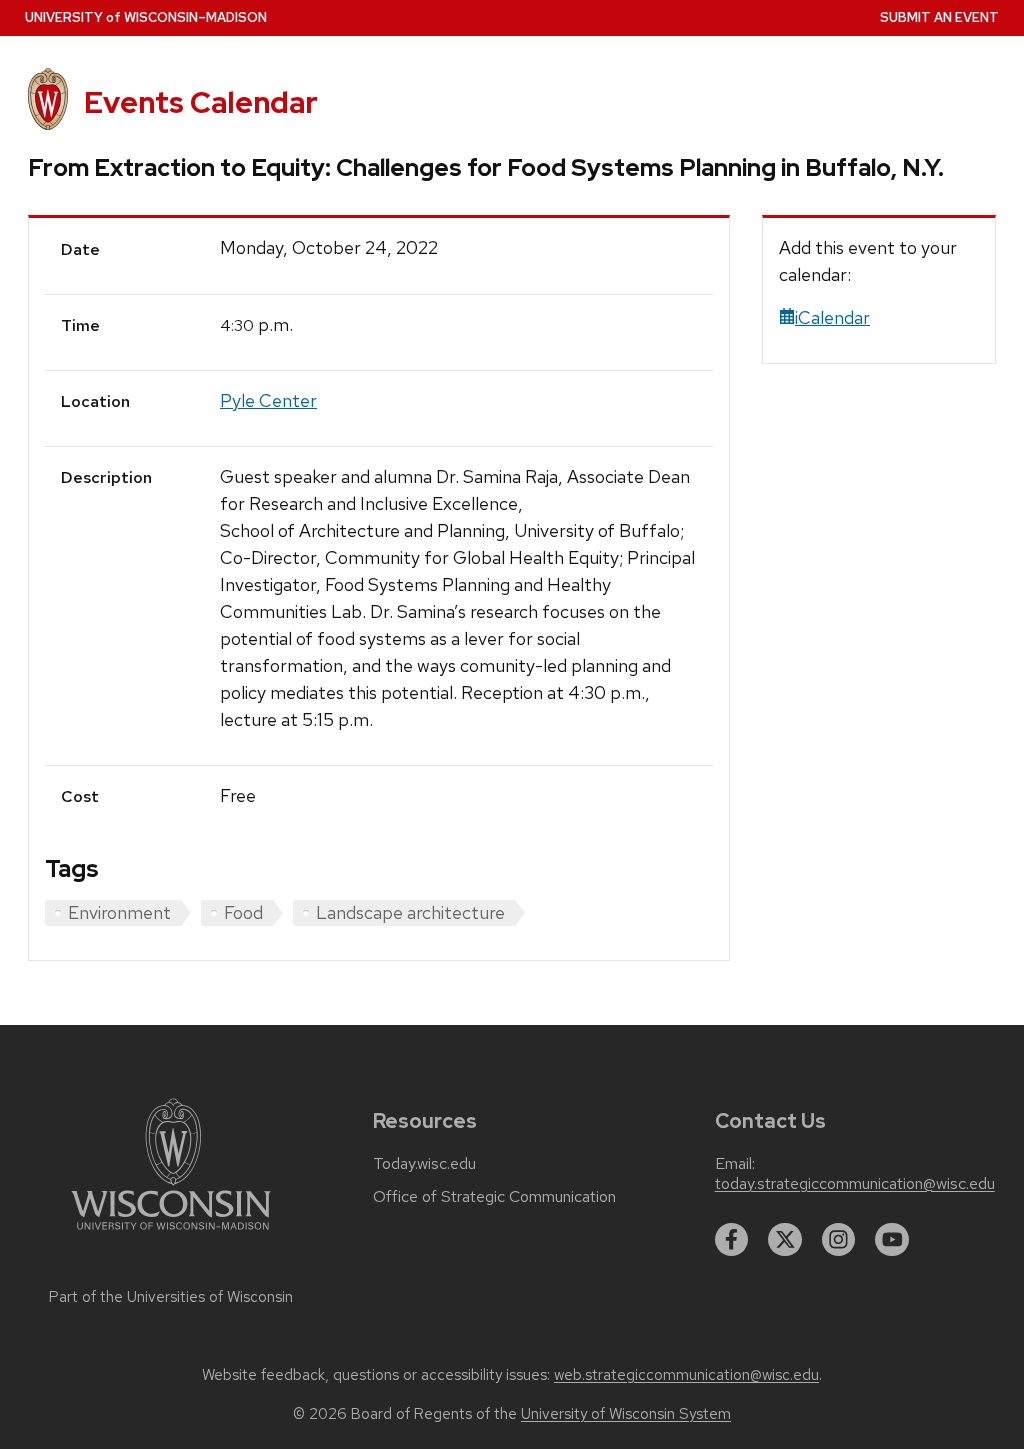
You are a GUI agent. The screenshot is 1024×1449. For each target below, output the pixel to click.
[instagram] (839, 1240)
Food (243, 912)
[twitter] (785, 1240)
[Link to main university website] (171, 1233)
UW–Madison (146, 17)
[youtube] (892, 1240)
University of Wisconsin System (626, 1414)
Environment (119, 912)
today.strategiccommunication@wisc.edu (855, 1184)
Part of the (171, 1297)
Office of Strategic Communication (494, 1197)
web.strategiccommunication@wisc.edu (686, 1375)
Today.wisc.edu (424, 1164)
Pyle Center (268, 400)
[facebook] (732, 1240)
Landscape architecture (410, 912)
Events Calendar (201, 102)
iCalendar (832, 317)
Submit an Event (939, 17)
